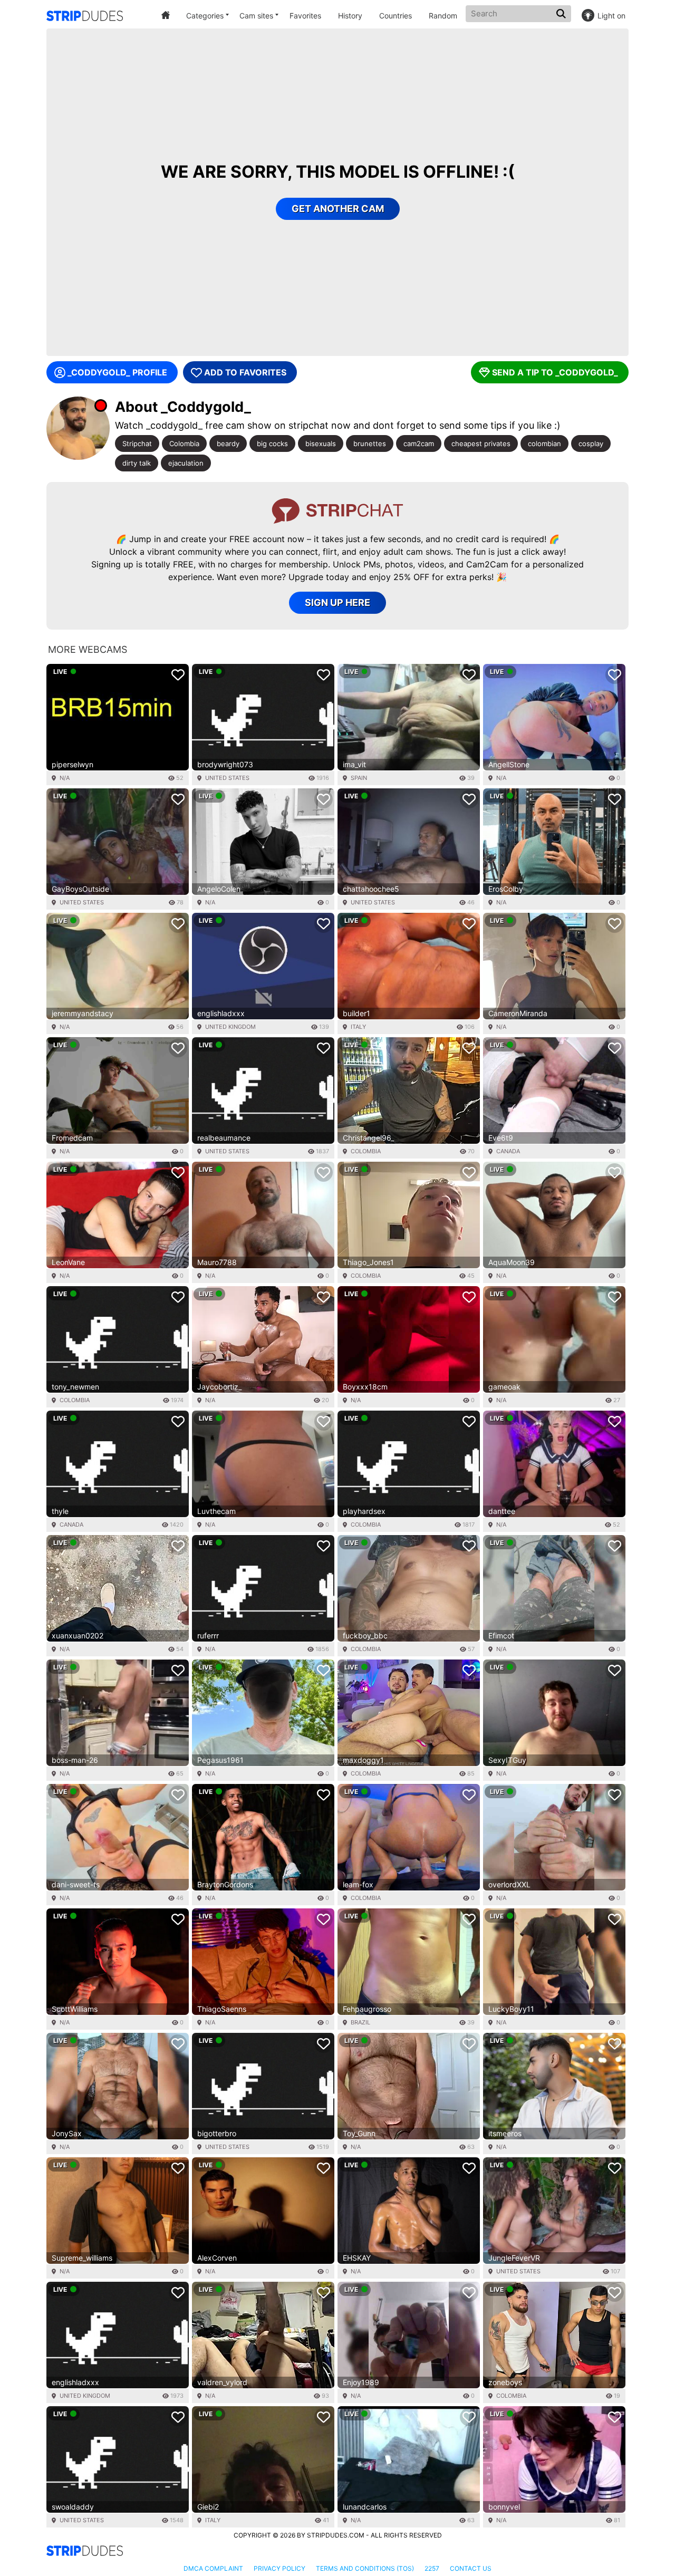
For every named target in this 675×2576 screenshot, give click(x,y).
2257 (432, 2568)
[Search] (562, 14)
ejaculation (186, 463)
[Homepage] (85, 16)
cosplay (591, 443)
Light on (611, 16)
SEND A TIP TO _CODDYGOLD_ (555, 372)
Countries (396, 16)
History (350, 16)
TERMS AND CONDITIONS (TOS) (365, 2568)
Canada (508, 1151)
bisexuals (321, 443)
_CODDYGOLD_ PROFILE (117, 372)
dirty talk (137, 463)
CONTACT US (471, 2568)
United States (227, 778)
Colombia (184, 443)
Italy (358, 1027)
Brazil (360, 2022)
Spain (359, 778)
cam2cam (419, 443)
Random (443, 16)
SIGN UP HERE (337, 602)
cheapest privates (481, 443)
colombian (544, 443)
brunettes (370, 443)
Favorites (305, 16)
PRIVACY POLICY (279, 2568)
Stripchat (137, 443)
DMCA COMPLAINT (213, 2568)
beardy (228, 443)
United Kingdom (230, 1027)
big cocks (272, 443)
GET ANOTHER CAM (338, 209)
